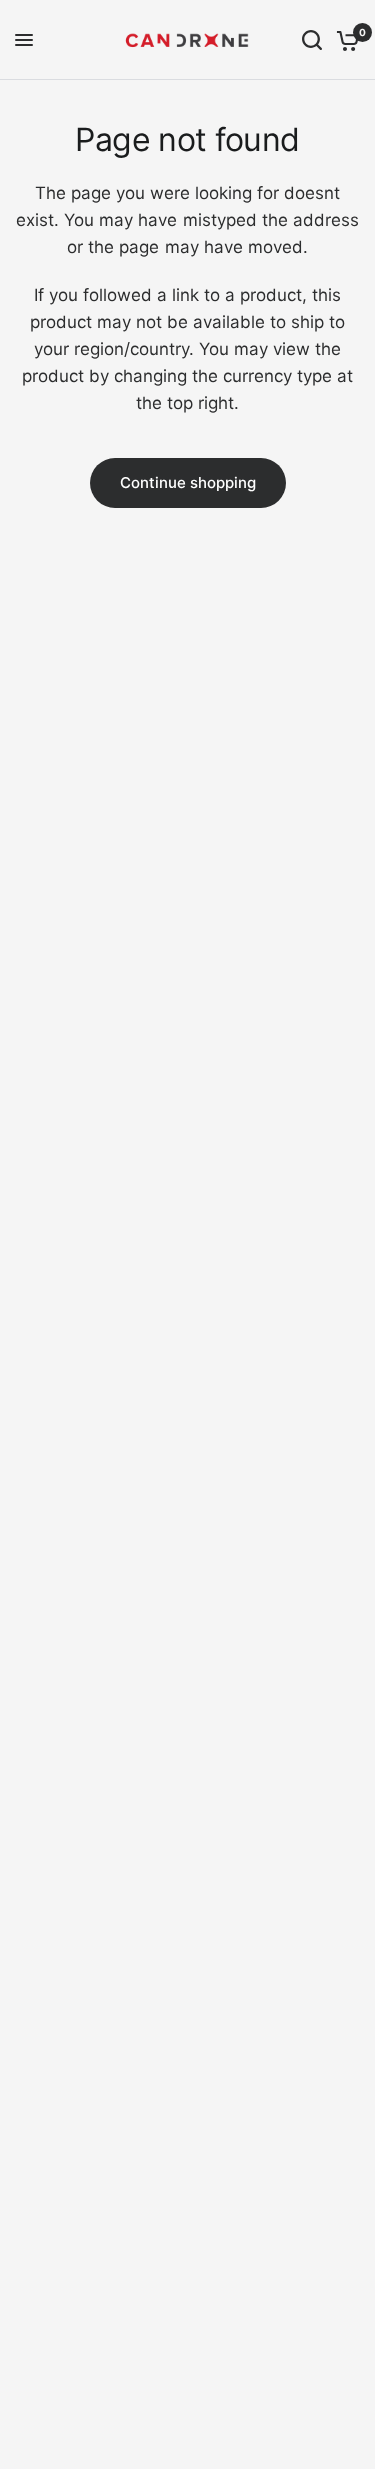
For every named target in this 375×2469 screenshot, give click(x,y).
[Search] (312, 40)
